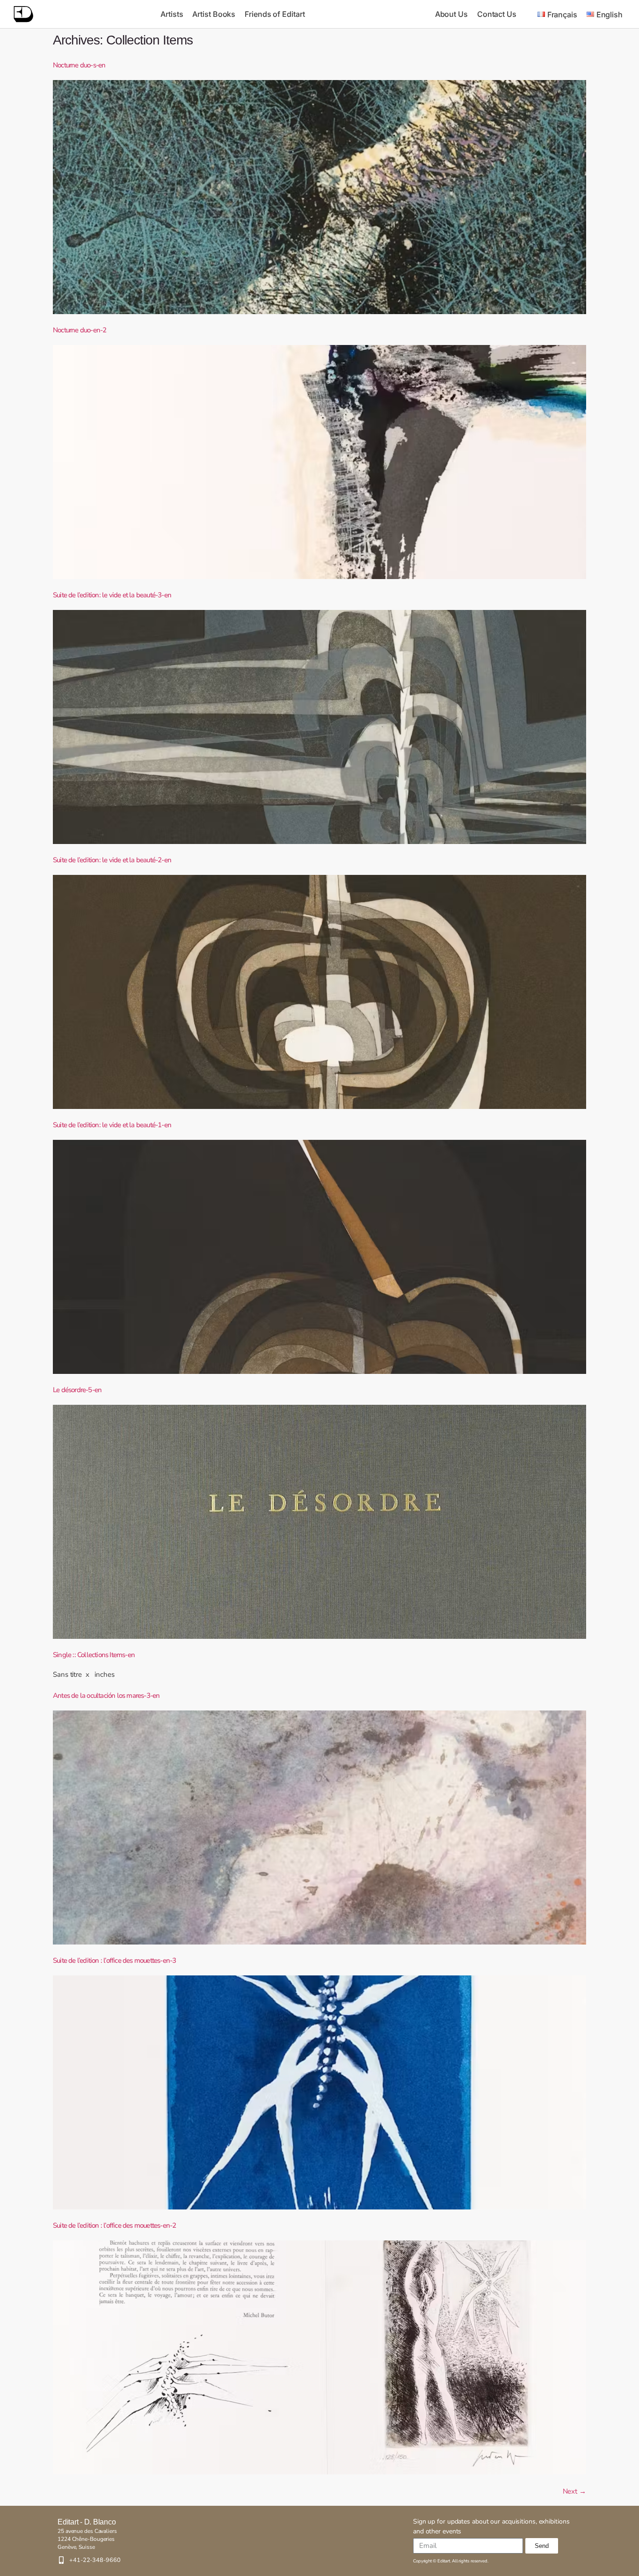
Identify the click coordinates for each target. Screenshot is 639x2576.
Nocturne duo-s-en (79, 65)
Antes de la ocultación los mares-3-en (106, 1695)
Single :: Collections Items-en (94, 1655)
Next (574, 2491)
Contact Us (497, 14)
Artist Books (214, 14)
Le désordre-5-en (77, 1390)
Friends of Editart (275, 14)
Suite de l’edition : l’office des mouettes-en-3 (114, 1960)
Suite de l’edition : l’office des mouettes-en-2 (114, 2225)
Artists (172, 14)
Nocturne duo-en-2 (80, 330)
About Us (451, 14)
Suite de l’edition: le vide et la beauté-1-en (112, 1125)
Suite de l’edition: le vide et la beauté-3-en (112, 595)
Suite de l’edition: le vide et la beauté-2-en (112, 860)
